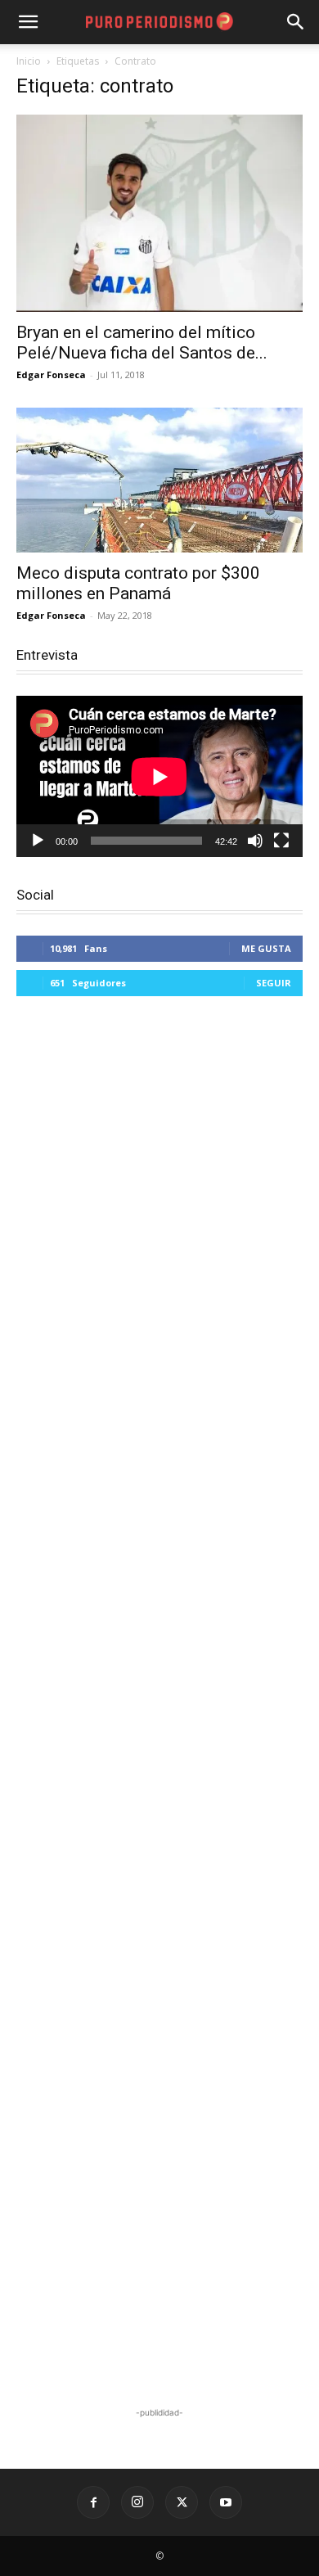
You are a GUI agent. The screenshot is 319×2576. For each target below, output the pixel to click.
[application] (159, 776)
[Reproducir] (38, 841)
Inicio (29, 61)
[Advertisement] (159, 1704)
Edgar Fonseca (51, 374)
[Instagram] (137, 2502)
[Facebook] (93, 2502)
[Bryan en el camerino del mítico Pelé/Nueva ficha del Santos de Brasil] (159, 213)
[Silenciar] (255, 841)
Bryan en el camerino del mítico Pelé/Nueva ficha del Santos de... (142, 343)
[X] (182, 2502)
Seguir (274, 983)
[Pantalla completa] (281, 841)
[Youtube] (226, 2502)
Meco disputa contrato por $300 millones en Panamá (138, 583)
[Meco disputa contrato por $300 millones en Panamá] (159, 480)
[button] (296, 22)
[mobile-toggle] (28, 22)
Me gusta (266, 948)
